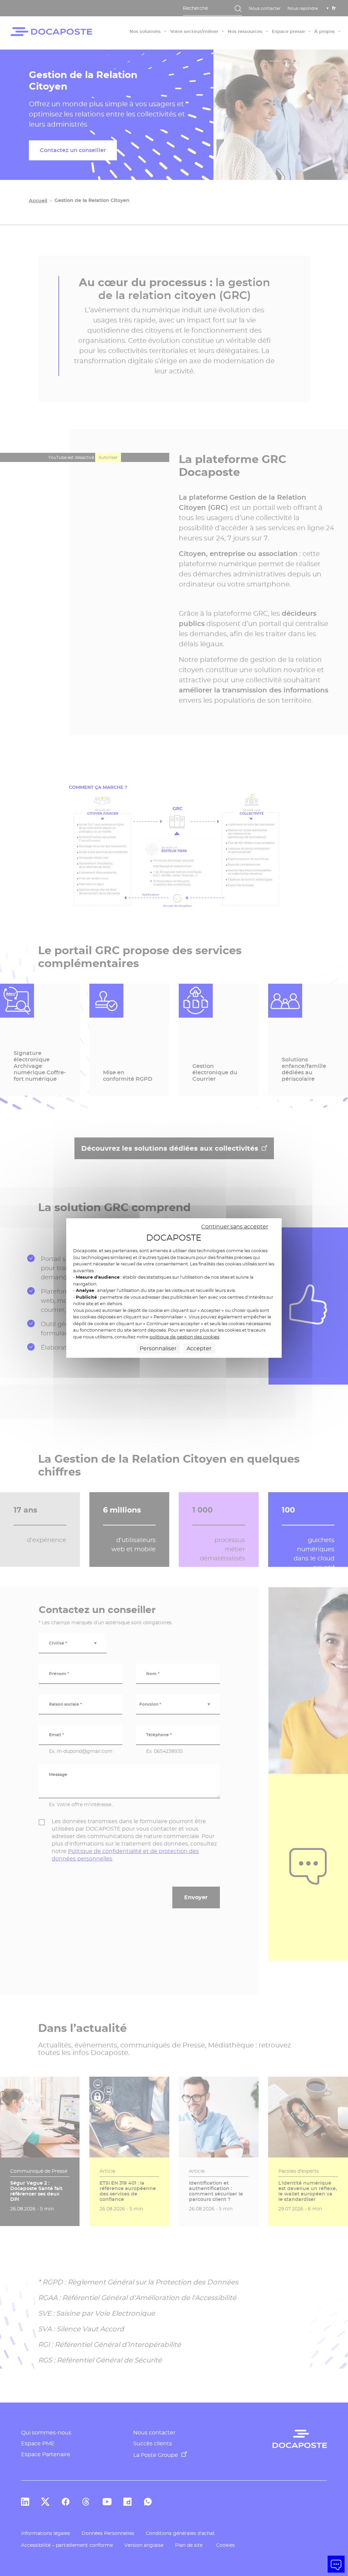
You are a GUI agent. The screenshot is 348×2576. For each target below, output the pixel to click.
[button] (336, 2564)
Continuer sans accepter (235, 1227)
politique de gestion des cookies (184, 1337)
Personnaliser (158, 1348)
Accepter (199, 1348)
